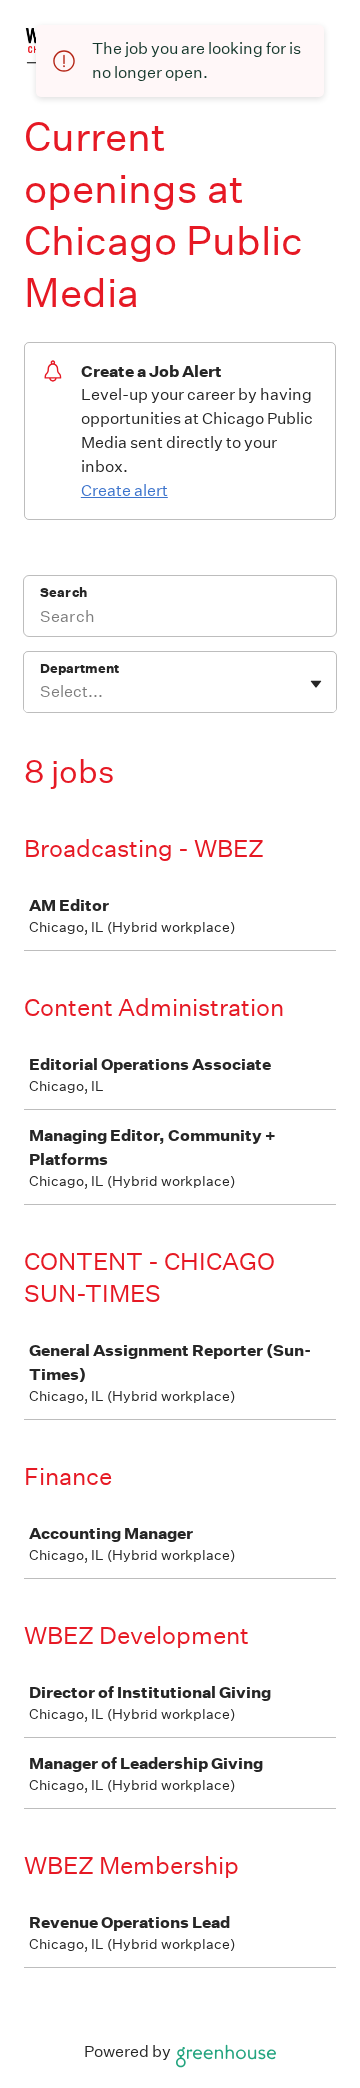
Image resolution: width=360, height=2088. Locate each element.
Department (79, 668)
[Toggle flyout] (316, 684)
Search (63, 592)
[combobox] (41, 692)
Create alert (124, 490)
